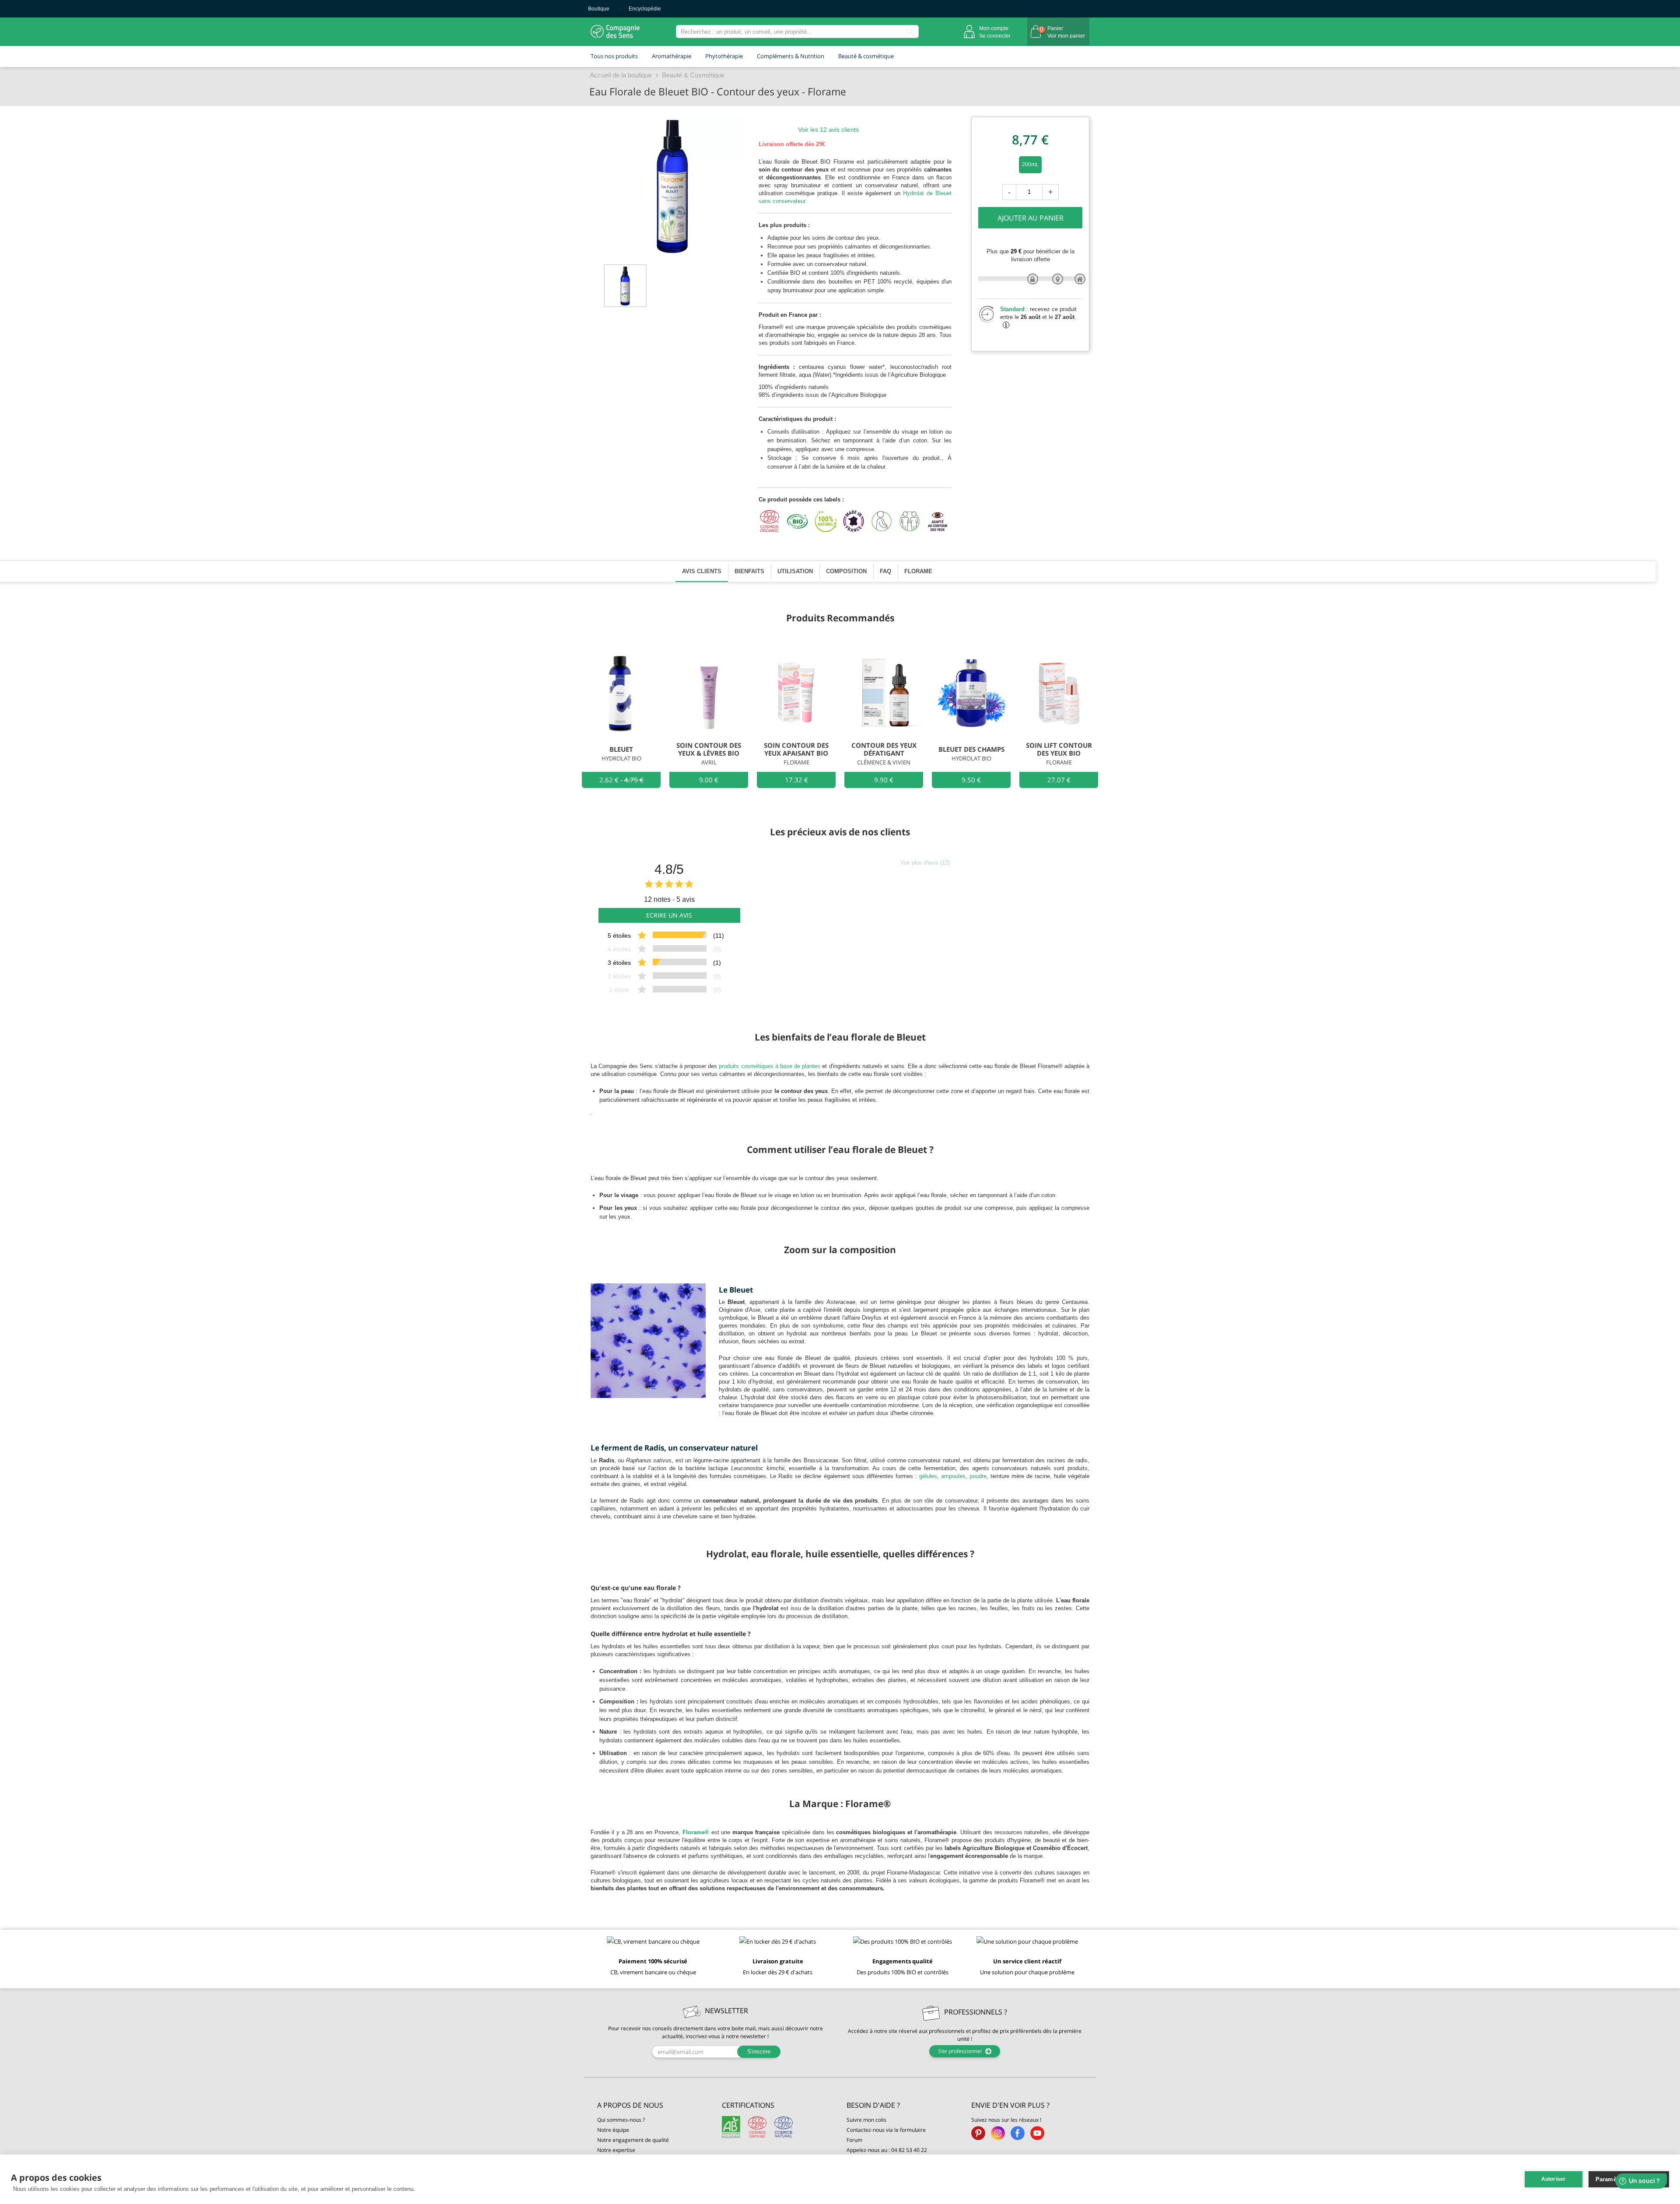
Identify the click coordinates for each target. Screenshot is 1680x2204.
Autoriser (1554, 2179)
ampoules (953, 1476)
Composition (846, 571)
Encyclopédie (645, 9)
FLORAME (918, 571)
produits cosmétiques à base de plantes (770, 1066)
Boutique (599, 9)
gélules (928, 1476)
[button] (653, 2105)
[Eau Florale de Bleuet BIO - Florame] (625, 286)
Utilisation (795, 571)
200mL (1030, 165)
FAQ (885, 571)
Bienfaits (749, 571)
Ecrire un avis (669, 915)
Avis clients (702, 571)
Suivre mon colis (866, 2120)
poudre (978, 1476)
